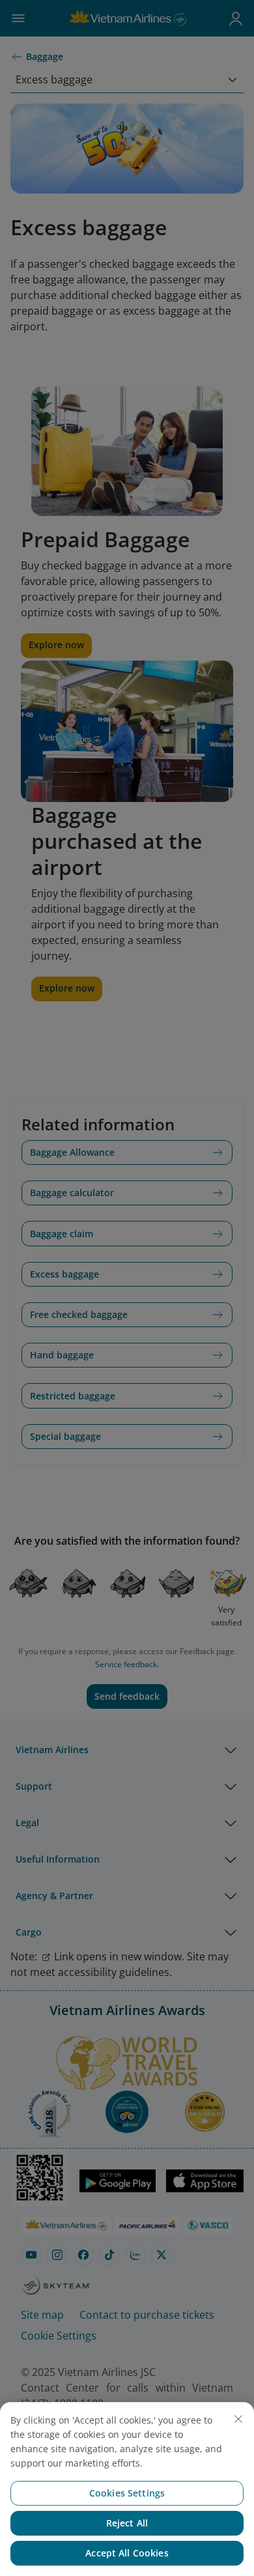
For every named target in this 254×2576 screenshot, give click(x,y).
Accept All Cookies (127, 2553)
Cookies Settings (127, 2493)
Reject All (127, 2523)
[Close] (238, 2419)
